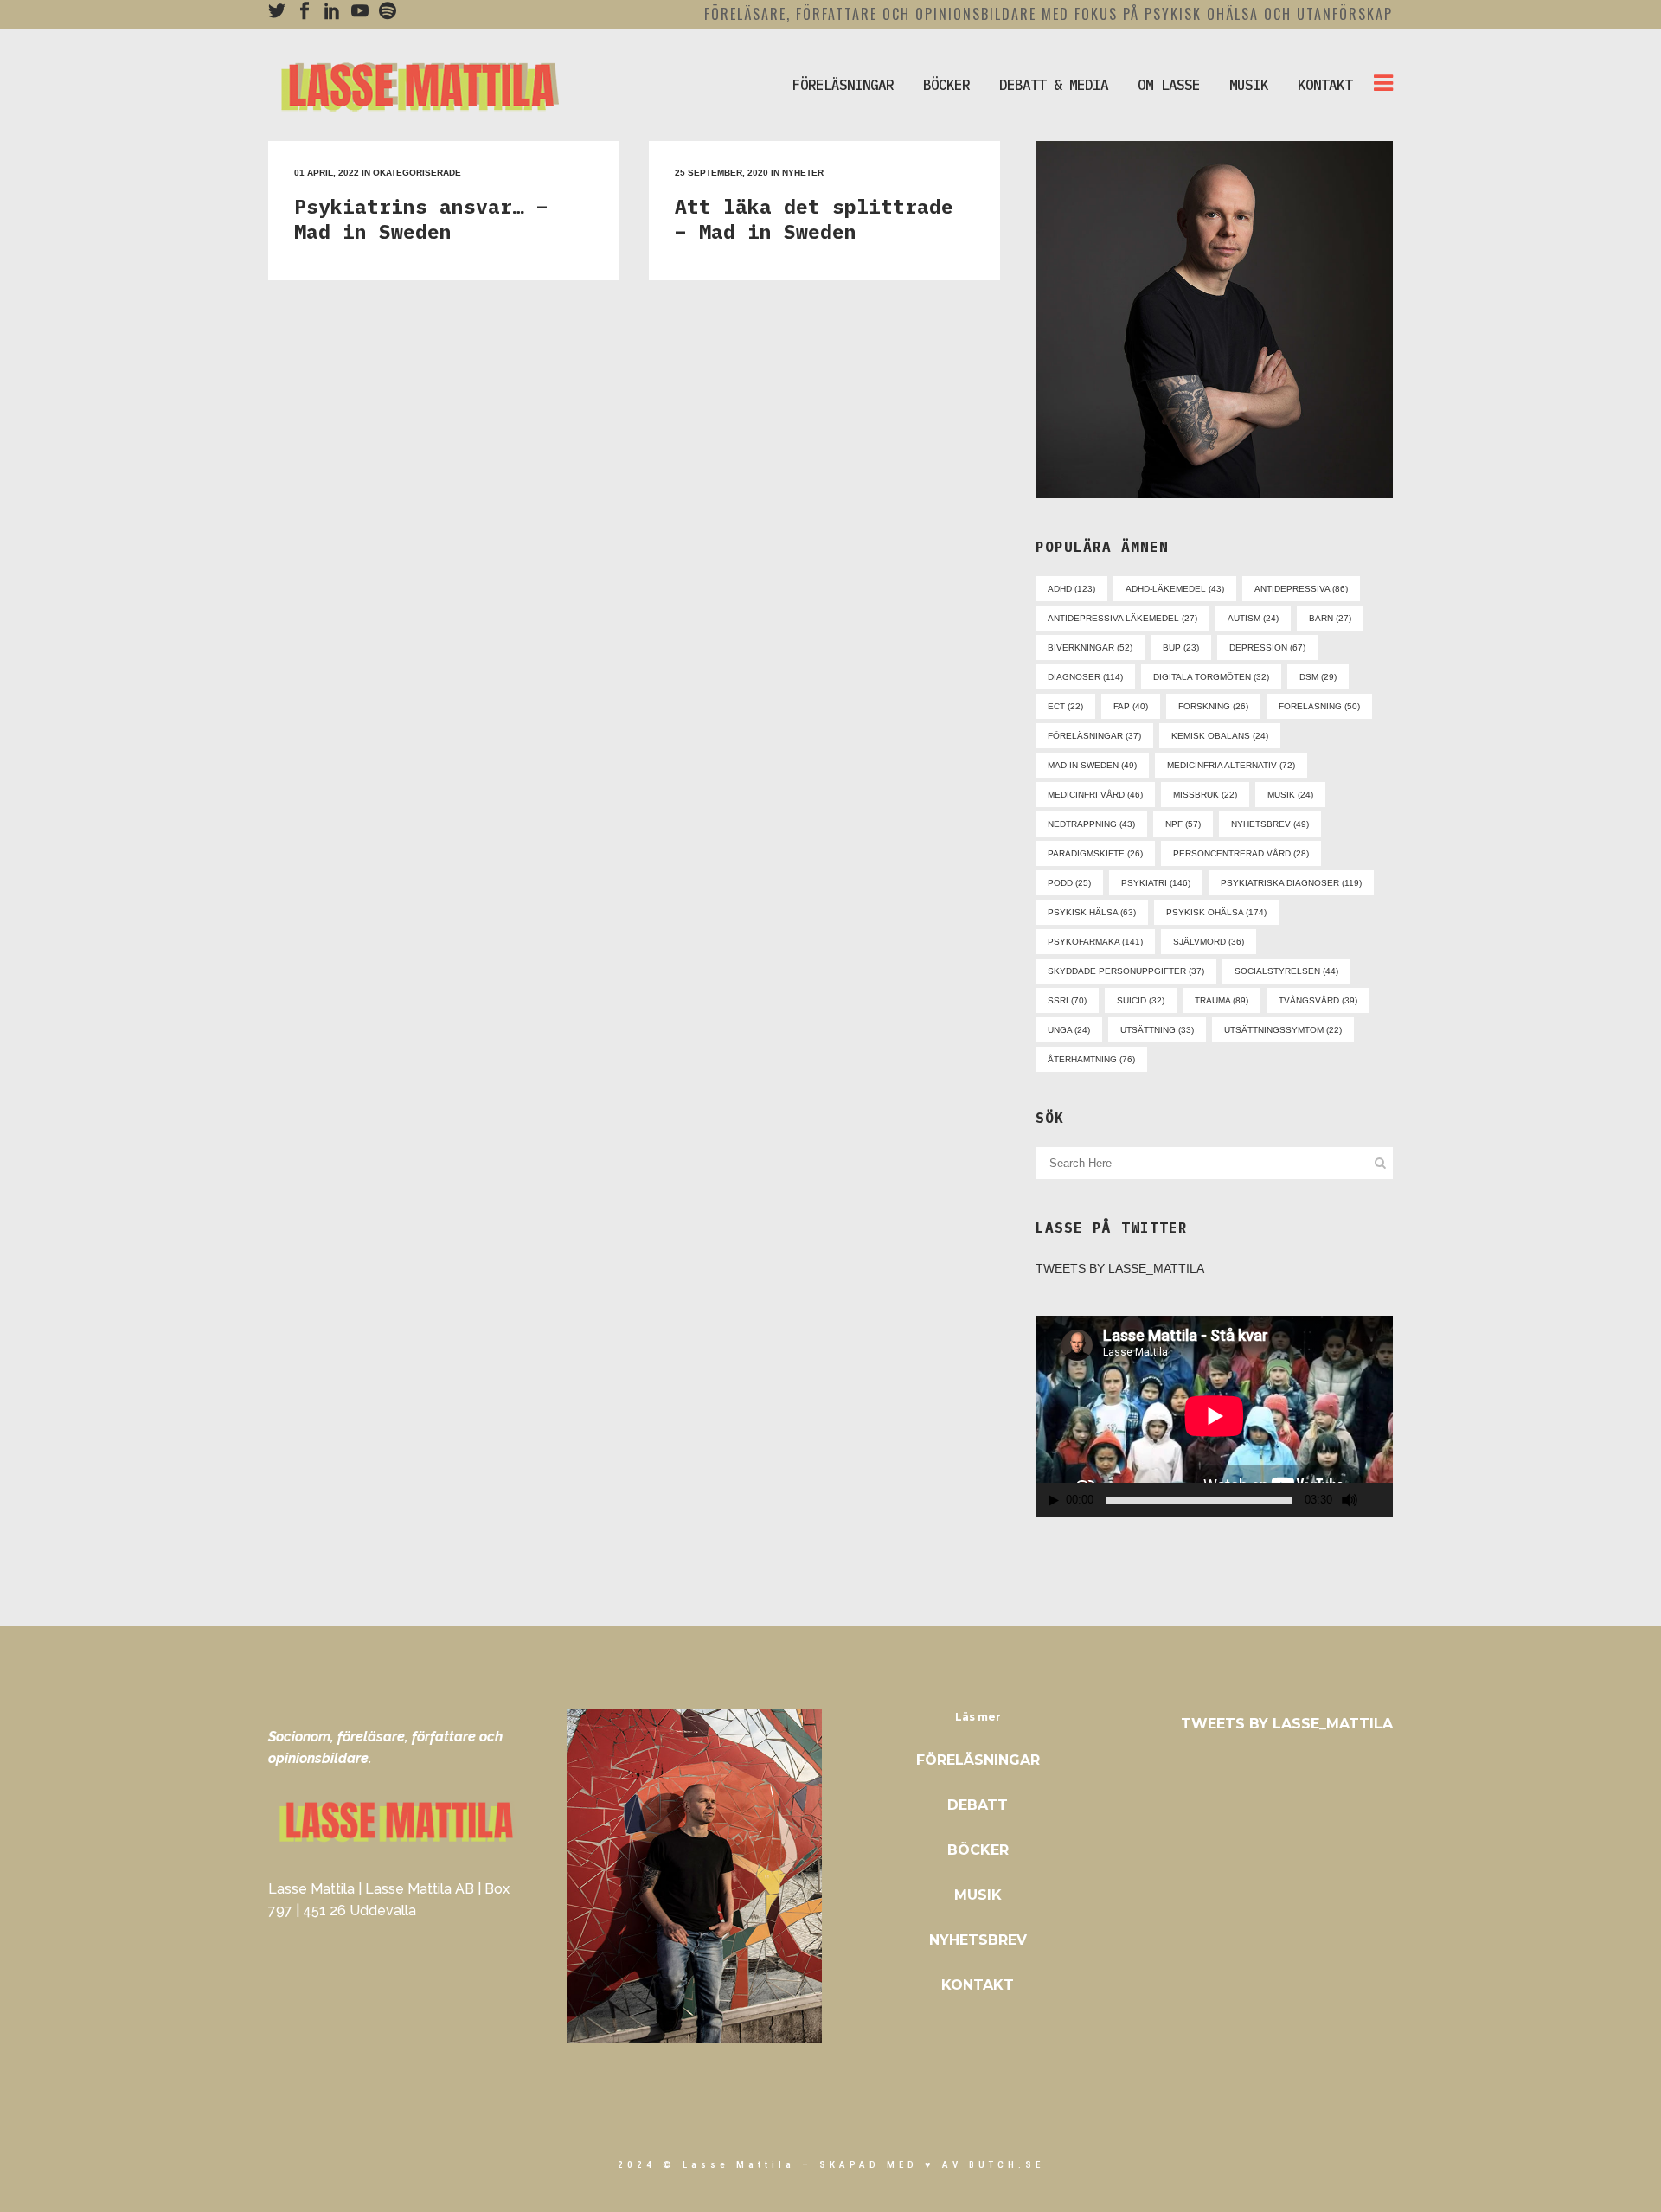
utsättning (1157, 1030)
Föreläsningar (978, 1760)
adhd (1071, 589)
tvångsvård (1318, 1000)
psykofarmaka (1095, 942)
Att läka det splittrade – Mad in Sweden (814, 218)
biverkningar (1090, 648)
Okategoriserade (417, 173)
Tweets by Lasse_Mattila (1120, 1268)
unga (1069, 1030)
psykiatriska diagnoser (1291, 883)
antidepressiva (1301, 589)
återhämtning (1091, 1059)
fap (1131, 706)
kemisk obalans (1220, 736)
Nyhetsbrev (978, 1940)
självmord (1209, 942)
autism (1253, 618)
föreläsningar (1094, 736)
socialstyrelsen (1286, 971)
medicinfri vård (1095, 795)
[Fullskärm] (1381, 1500)
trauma (1222, 1000)
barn (1330, 618)
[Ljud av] (1350, 1500)
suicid (1141, 1000)
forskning (1213, 706)
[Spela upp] (1054, 1500)
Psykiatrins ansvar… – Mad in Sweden (421, 218)
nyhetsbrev (1270, 824)
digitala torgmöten (1211, 677)
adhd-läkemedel (1175, 589)
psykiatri (1156, 883)
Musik (978, 1895)
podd (1069, 883)
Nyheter (803, 173)
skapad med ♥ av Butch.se (932, 2165)
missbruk (1205, 795)
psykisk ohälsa (1216, 912)
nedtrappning (1091, 824)
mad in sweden (1092, 765)
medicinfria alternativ (1231, 765)
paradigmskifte (1095, 853)
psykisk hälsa (1092, 912)
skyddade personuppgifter (1126, 971)
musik (1290, 795)
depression (1267, 648)
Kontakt (978, 1985)
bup (1181, 648)
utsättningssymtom (1283, 1030)
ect (1065, 706)
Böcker (978, 1850)
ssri (1067, 1000)
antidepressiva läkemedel (1122, 618)
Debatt (978, 1805)
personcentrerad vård (1241, 853)
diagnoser (1085, 677)
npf (1183, 824)
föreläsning (1319, 706)
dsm (1318, 677)
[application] (1214, 1416)
